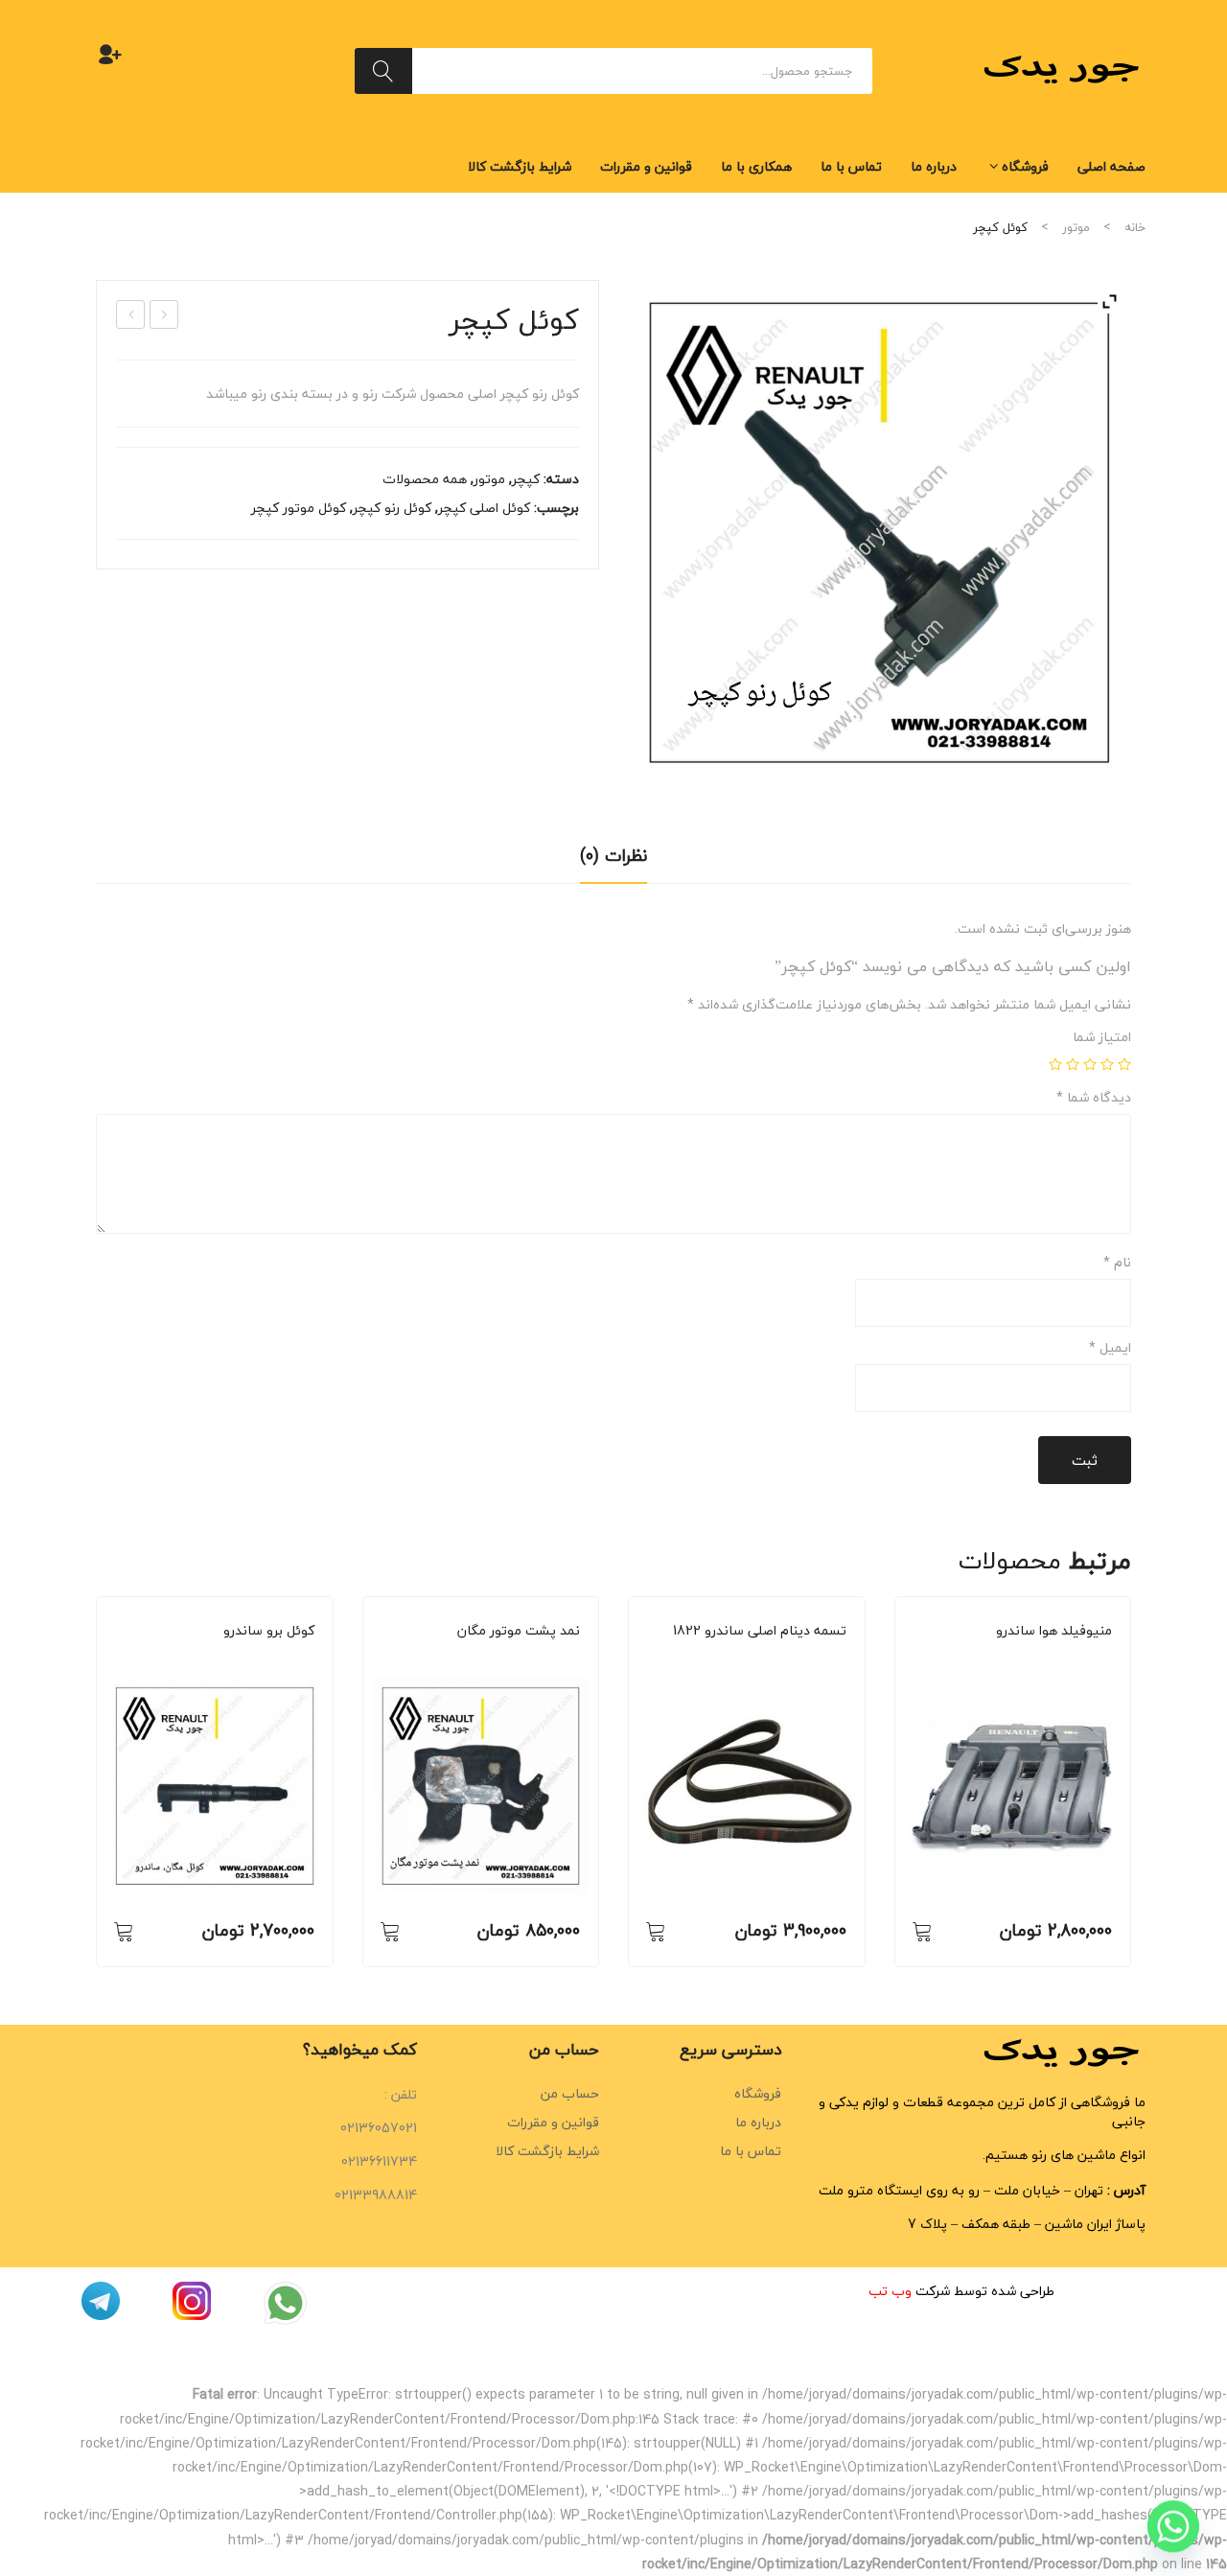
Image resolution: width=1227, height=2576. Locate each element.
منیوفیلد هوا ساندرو (1054, 1631)
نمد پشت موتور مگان (519, 1631)
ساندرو (229, 1657)
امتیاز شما (1102, 1037)
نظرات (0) (613, 856)
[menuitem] (1111, 167)
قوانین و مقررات (553, 2122)
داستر (266, 1657)
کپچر (526, 479)
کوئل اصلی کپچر (484, 508)
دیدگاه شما (1094, 1098)
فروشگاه (758, 2093)
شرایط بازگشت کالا (547, 2151)
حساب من (570, 2093)
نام (1117, 1263)
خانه (1135, 227)
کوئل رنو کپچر (392, 508)
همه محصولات (425, 479)
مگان (534, 1657)
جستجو (383, 71)
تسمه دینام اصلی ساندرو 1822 (760, 1631)
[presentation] (96, 1781)
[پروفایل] (110, 54)
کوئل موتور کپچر (299, 508)
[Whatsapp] (1173, 2526)
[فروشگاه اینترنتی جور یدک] (1064, 69)
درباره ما (758, 2122)
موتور (1076, 227)
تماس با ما (751, 2151)
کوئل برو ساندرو (269, 1631)
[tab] (613, 862)
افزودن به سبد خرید (124, 1931)
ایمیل (1110, 1348)
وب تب (890, 2291)
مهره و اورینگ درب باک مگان (163, 315)
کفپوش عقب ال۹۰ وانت (130, 315)
